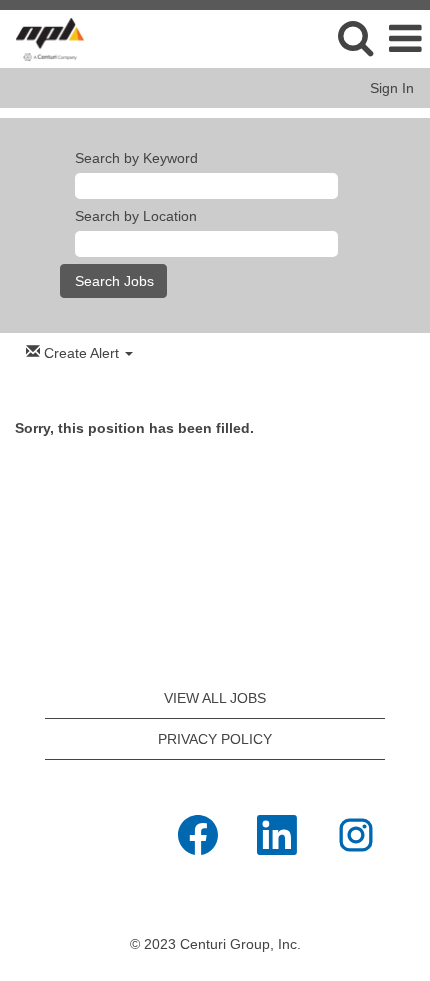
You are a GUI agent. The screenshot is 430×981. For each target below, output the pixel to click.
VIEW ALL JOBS (215, 698)
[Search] (355, 37)
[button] (405, 38)
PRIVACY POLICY (215, 739)
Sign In (392, 88)
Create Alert (81, 353)
